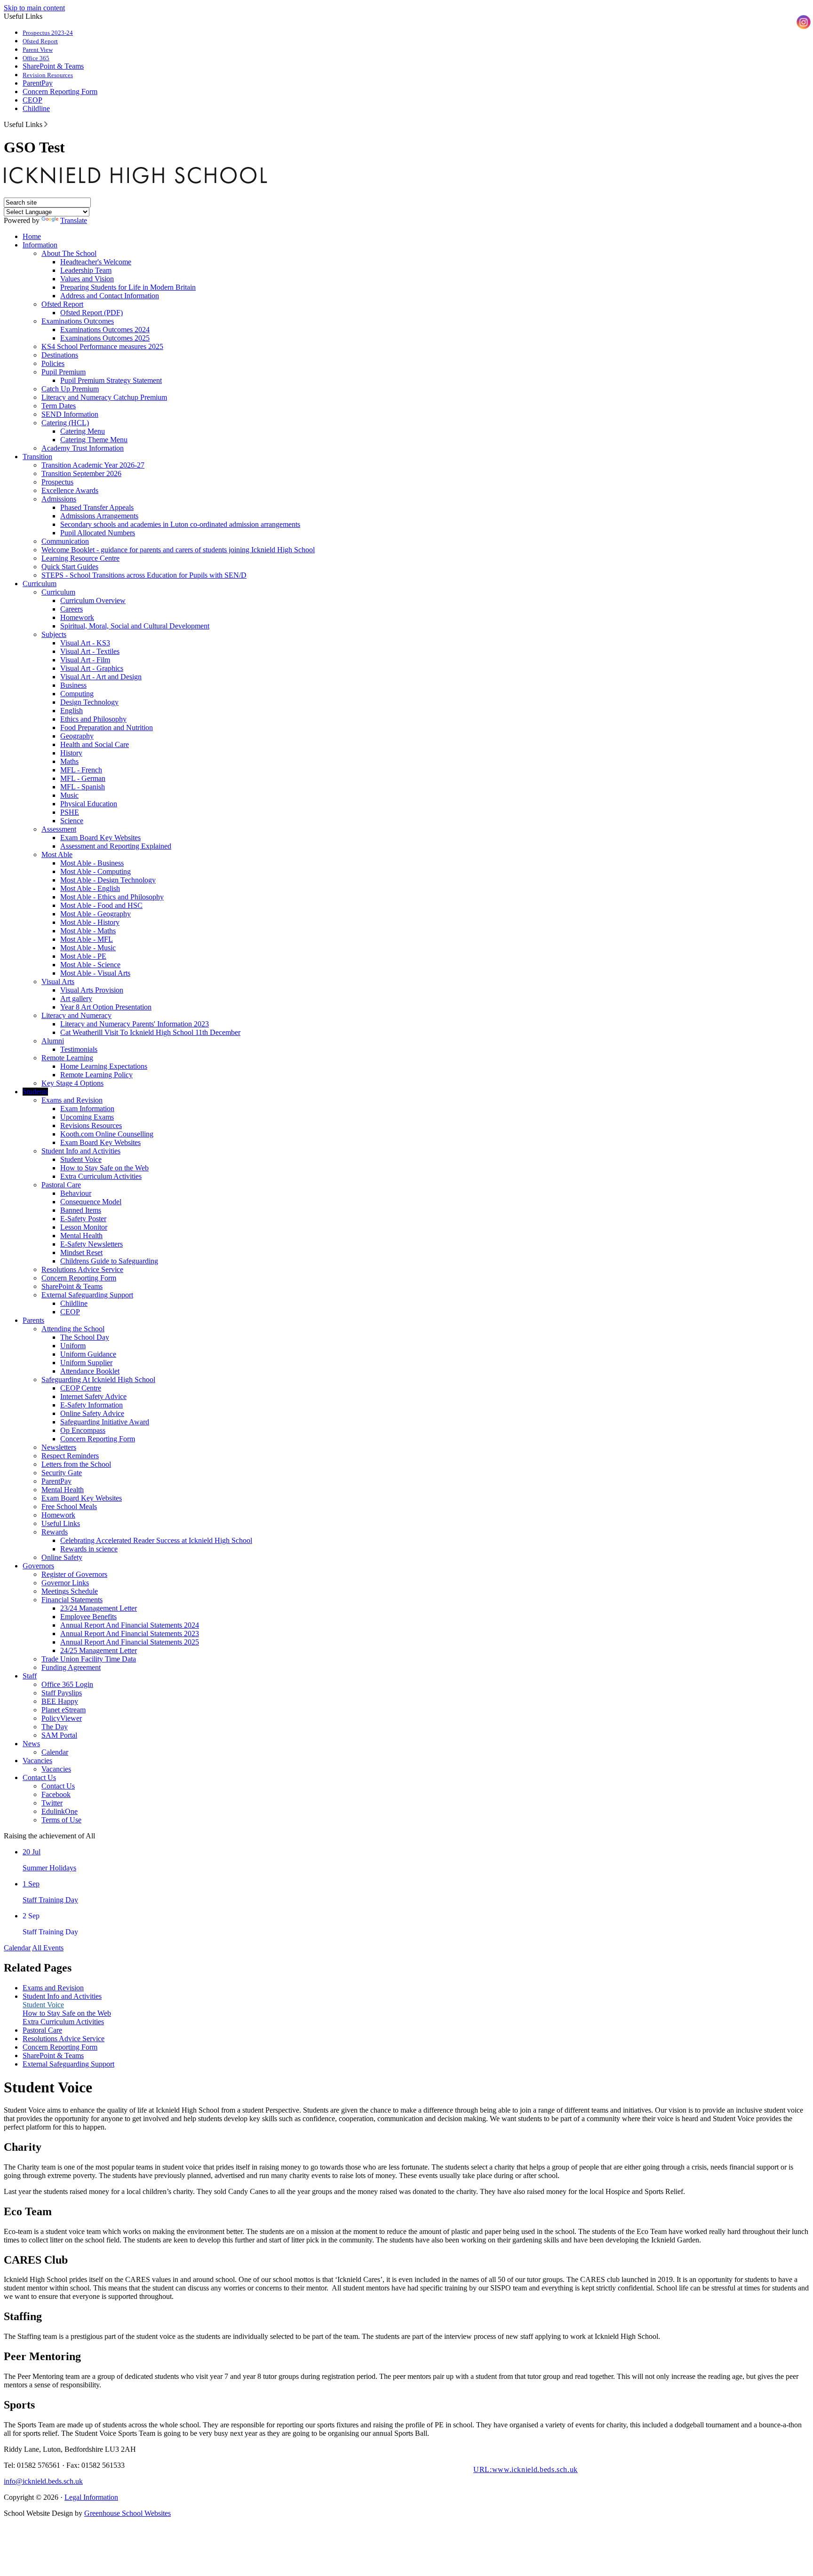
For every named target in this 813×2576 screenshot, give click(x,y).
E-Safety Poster (83, 1219)
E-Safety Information (92, 1405)
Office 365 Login (67, 1684)
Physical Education (89, 804)
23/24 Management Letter (99, 1608)
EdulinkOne (60, 1811)
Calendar (55, 1752)
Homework (77, 617)
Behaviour (76, 1193)
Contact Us (39, 1777)
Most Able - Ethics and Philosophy (112, 897)
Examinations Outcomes (78, 321)
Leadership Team (86, 270)
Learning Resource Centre (80, 558)
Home (32, 236)
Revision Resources (48, 75)
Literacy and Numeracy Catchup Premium (104, 397)
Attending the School (73, 1329)
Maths (69, 761)
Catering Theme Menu (94, 440)
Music (69, 795)
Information (40, 245)
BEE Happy (60, 1701)
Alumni (53, 1041)
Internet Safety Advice (93, 1396)
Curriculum (40, 584)
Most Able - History (90, 922)
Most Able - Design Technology (108, 880)
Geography (77, 736)
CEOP (32, 100)
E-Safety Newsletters (92, 1244)
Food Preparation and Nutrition (107, 727)
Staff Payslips (62, 1693)
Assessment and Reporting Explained (116, 846)
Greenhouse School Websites (128, 2513)
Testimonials (79, 1049)
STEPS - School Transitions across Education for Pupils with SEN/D (144, 575)
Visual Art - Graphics (92, 668)
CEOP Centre (81, 1388)
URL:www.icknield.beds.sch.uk (526, 2469)
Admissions (59, 499)
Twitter (52, 1803)
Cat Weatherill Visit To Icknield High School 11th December (150, 1032)
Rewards (55, 1532)
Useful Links (61, 1523)
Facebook (56, 1794)
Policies (53, 363)
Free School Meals (69, 1507)
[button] (46, 124)
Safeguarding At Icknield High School (98, 1379)
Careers (72, 609)
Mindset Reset (81, 1252)
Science (72, 821)
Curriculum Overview (93, 600)
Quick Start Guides (70, 567)
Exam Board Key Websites (100, 838)
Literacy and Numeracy (76, 1015)
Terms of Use (61, 1820)
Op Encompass (83, 1430)
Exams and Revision (72, 1100)
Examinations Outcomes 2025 (105, 338)
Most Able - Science (90, 965)
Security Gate (62, 1473)
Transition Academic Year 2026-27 (93, 465)
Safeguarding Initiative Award (105, 1422)
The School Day (85, 1337)
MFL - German (83, 778)
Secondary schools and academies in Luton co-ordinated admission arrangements (180, 524)
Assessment (59, 829)
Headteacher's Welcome (96, 262)
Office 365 (36, 58)
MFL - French (81, 770)
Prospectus (57, 482)
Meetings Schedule (70, 1591)
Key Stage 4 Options (72, 1083)
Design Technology (89, 702)
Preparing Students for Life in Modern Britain (128, 287)
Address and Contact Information (110, 296)
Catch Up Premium (70, 389)
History (71, 753)
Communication (65, 541)
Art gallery (76, 998)
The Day (55, 1727)
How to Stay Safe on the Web (104, 1168)
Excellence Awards (70, 490)
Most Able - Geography (96, 914)
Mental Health (81, 1236)
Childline (36, 108)
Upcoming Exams (87, 1117)
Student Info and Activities (81, 1151)
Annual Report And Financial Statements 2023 (130, 1634)
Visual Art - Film (85, 660)
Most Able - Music (88, 948)
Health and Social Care (95, 744)
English (72, 711)
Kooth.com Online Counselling (107, 1134)
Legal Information (91, 2497)
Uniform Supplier (86, 1363)
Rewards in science (89, 1549)
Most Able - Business (92, 863)
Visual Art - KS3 (85, 643)
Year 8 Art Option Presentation (106, 1007)
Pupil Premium (64, 372)
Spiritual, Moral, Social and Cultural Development (135, 626)
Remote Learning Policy (96, 1075)
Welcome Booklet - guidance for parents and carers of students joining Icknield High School (178, 550)
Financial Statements (72, 1600)
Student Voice (81, 1159)
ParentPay (38, 83)
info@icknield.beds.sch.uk (43, 2481)
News (31, 1744)
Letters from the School (76, 1464)
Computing (77, 694)
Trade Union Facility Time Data (89, 1659)
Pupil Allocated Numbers (98, 533)
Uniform (73, 1346)
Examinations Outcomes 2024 (105, 330)
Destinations (60, 355)
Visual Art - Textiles (90, 651)
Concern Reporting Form (60, 91)
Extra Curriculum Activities (101, 1176)
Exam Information (87, 1109)
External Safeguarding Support (87, 1295)
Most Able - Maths (88, 931)
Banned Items (81, 1210)
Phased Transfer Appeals (97, 507)
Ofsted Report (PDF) (92, 313)
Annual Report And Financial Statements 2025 (130, 1642)
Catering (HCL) (65, 423)
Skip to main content (34, 8)
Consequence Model (91, 1202)
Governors (38, 1566)
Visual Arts (58, 982)
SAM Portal (59, 1735)
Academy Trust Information (83, 448)
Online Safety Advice (92, 1413)
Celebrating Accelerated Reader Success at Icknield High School (156, 1540)
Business (73, 685)
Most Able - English (90, 888)
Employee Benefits (88, 1617)
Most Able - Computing (96, 871)
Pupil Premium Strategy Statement (111, 380)
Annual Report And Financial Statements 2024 (130, 1625)
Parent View (38, 50)
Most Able (57, 855)
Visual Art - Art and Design (101, 677)
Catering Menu (83, 431)
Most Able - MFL (87, 939)
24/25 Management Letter (99, 1650)
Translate (74, 220)
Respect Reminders (70, 1456)
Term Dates (59, 406)
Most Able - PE (83, 956)
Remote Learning (67, 1058)
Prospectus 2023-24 (48, 33)
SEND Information (70, 414)
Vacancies (37, 1761)
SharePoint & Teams (53, 66)
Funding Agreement (71, 1667)
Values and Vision (87, 279)
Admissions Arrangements (99, 516)
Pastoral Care (61, 1185)
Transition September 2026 (81, 473)
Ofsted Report (40, 41)
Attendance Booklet (90, 1371)
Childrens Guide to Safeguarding (109, 1261)
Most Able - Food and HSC (101, 905)
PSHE (70, 812)
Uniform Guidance (88, 1354)
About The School (69, 253)
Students (35, 1092)
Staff (30, 1676)
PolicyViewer (62, 1718)
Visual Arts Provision (92, 990)
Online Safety (62, 1557)
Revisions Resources (91, 1125)
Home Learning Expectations (104, 1066)
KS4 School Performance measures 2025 (102, 346)
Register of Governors (74, 1574)
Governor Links (65, 1583)
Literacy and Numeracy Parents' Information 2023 (135, 1024)
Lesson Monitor (84, 1227)
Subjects (54, 634)
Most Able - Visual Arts (95, 973)
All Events (48, 1948)
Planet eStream (64, 1710)
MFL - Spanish (83, 787)
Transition (37, 457)
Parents (33, 1320)
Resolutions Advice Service (82, 1269)
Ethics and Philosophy (93, 719)
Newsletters (59, 1447)
